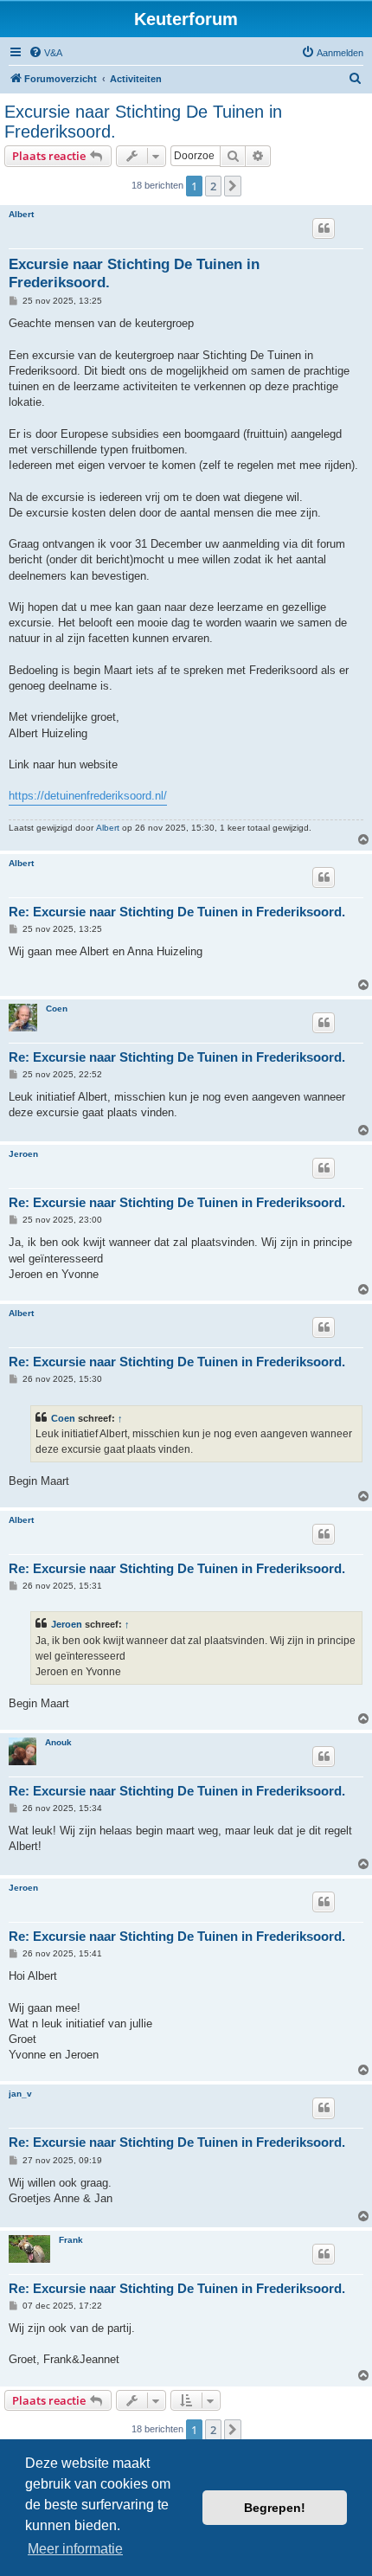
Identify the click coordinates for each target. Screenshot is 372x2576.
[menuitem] (45, 53)
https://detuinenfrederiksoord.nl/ (88, 796)
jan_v (20, 2094)
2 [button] (213, 186)
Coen (57, 1009)
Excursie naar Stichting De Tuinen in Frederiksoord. (143, 122)
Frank (71, 2240)
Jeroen (23, 1154)
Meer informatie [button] (75, 2549)
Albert (21, 214)
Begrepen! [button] (275, 2508)
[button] (233, 186)
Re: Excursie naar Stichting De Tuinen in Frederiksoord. (177, 912)
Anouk (58, 1742)
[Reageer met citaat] (324, 228)
